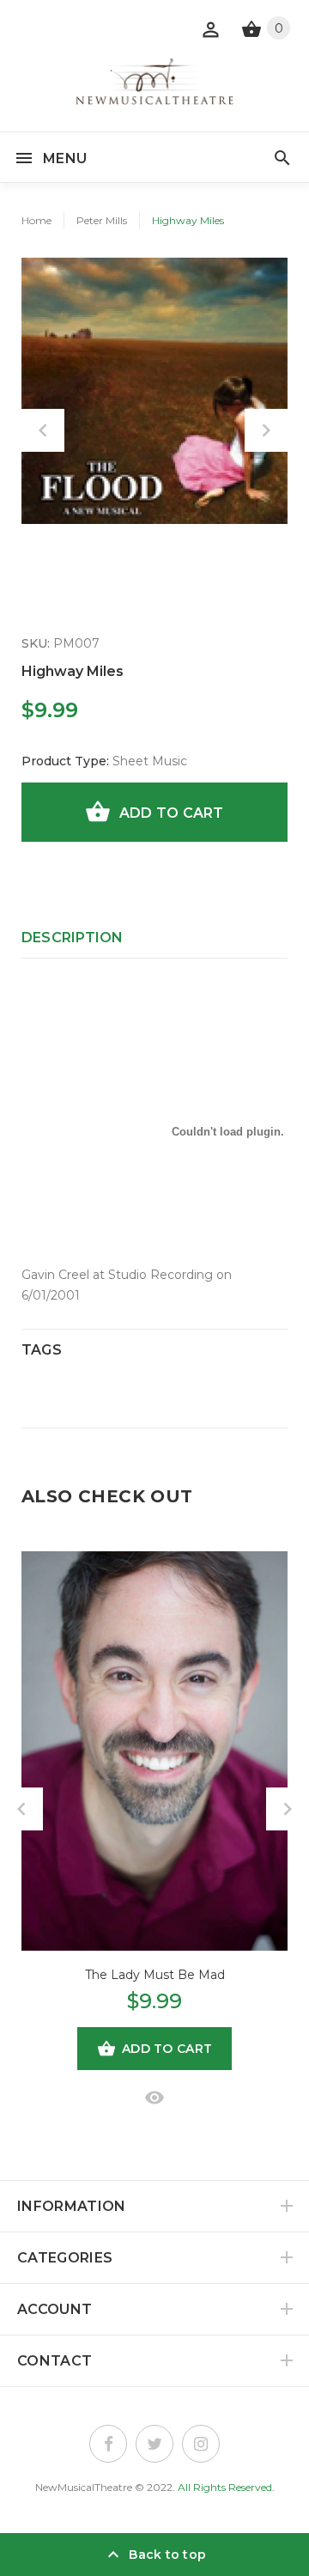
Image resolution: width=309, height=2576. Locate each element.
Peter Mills (102, 220)
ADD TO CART (172, 813)
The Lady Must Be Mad (155, 1975)
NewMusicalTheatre (84, 2487)
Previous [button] (43, 430)
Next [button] (266, 430)
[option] (154, 391)
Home (36, 220)
